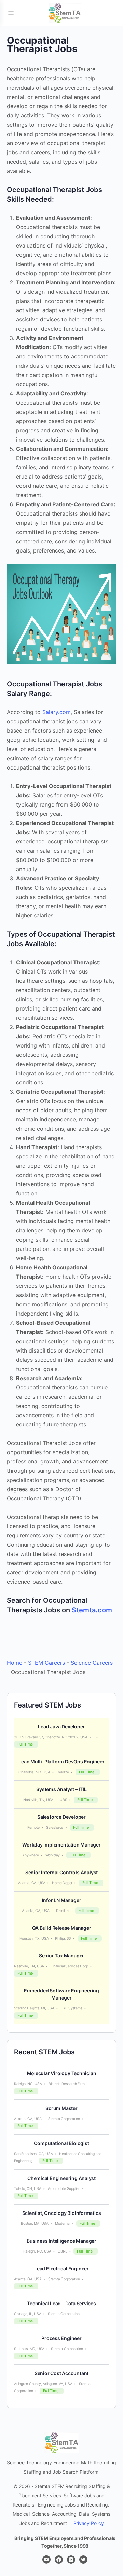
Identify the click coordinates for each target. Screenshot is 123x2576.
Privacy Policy (89, 2523)
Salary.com (57, 712)
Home (15, 1663)
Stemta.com (92, 1610)
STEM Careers (46, 1663)
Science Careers (92, 1663)
